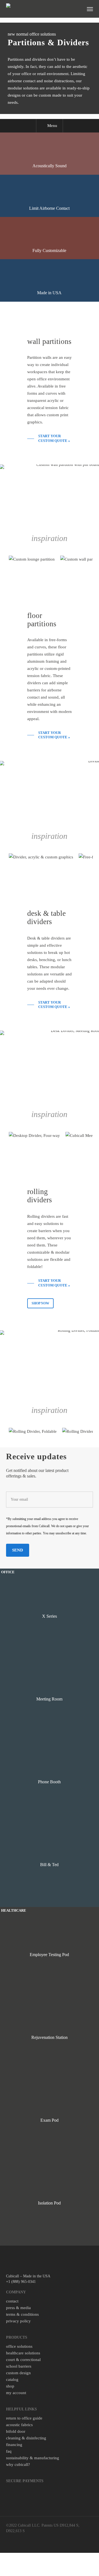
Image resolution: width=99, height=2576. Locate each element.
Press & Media (18, 2308)
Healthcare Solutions (23, 2353)
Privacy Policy (18, 2321)
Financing (14, 2445)
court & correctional (23, 2360)
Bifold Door (16, 2431)
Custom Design (18, 2373)
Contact (12, 2301)
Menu (52, 126)
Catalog (12, 2379)
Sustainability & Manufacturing (33, 2458)
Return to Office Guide (24, 2418)
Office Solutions (19, 2346)
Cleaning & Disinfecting (26, 2438)
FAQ (9, 2451)
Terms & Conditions (22, 2314)
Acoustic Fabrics (19, 2425)
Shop (10, 2386)
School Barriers (19, 2366)
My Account (16, 2393)
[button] (90, 9)
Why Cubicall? (18, 2464)
